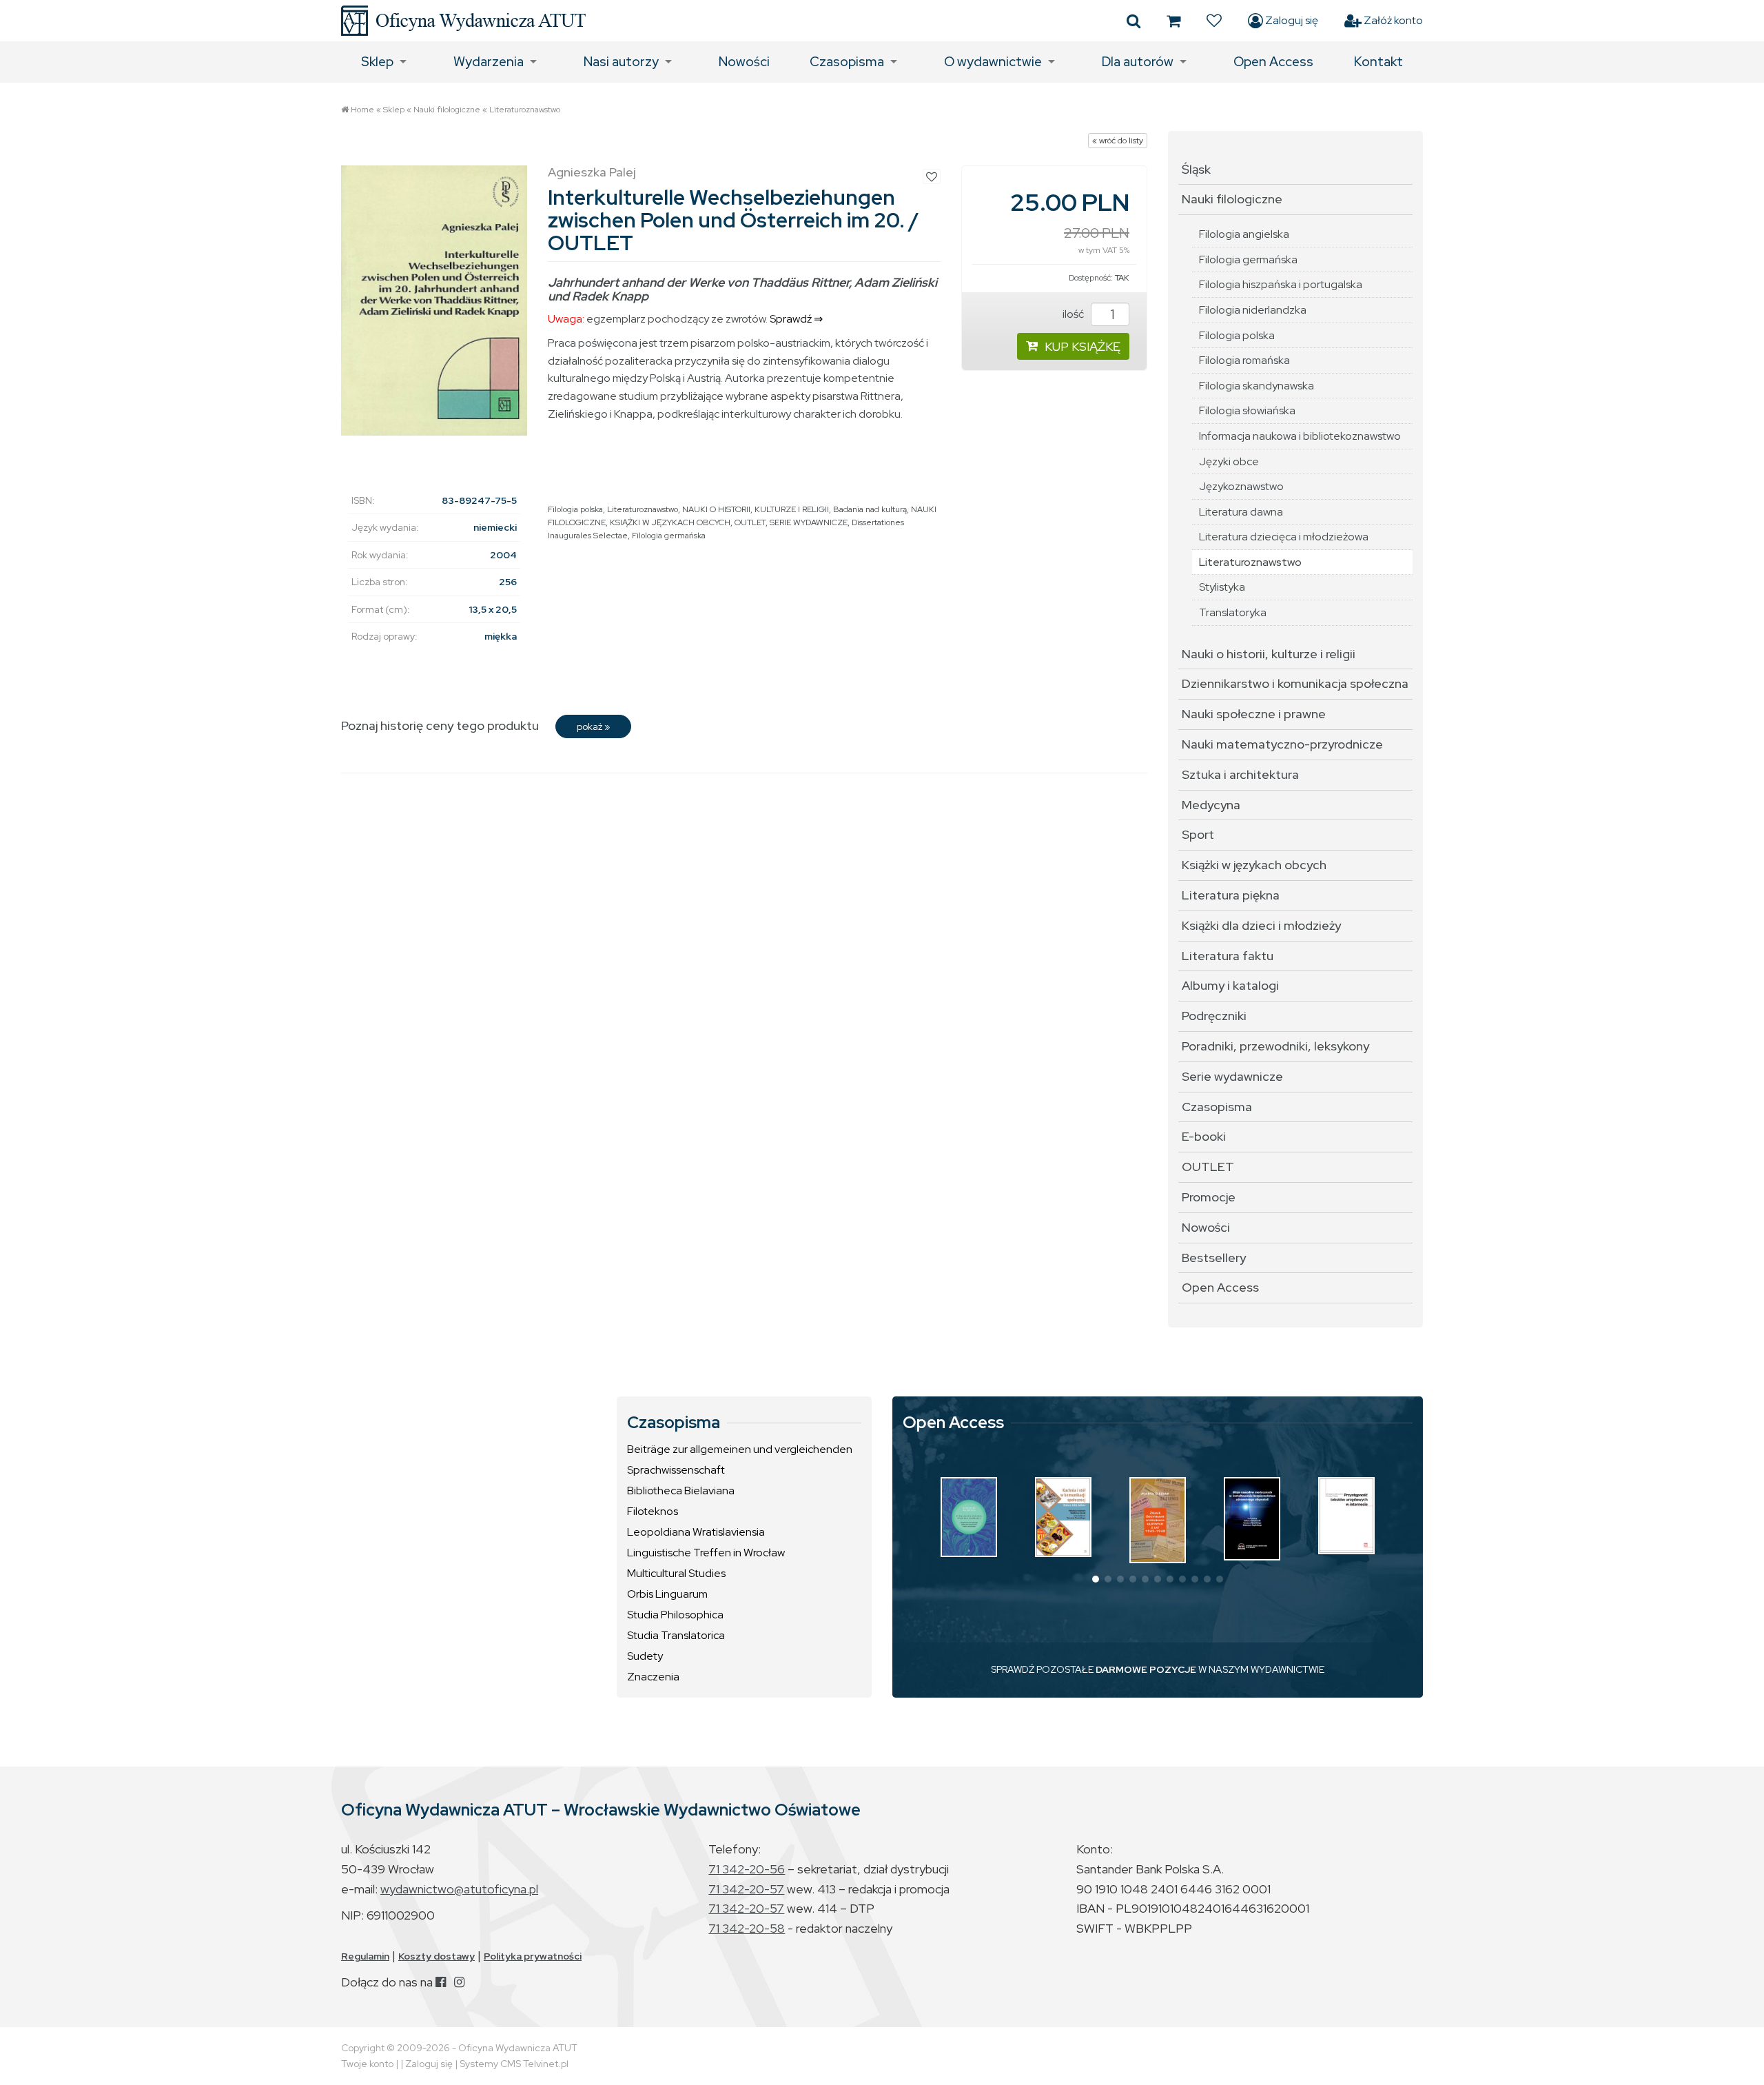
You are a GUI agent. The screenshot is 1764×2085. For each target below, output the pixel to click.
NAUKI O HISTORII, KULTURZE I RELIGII (756, 509)
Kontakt (1378, 62)
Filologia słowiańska (1247, 410)
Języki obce (1229, 461)
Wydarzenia (489, 62)
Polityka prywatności (533, 1956)
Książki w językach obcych (1254, 865)
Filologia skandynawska (1257, 386)
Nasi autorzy (621, 62)
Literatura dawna (1241, 512)
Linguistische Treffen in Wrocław (706, 1553)
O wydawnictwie (993, 62)
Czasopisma (847, 62)
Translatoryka (1233, 612)
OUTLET (750, 522)
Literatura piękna (1231, 895)
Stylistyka (1222, 587)
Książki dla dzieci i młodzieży (1261, 925)
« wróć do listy (1118, 141)
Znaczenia (653, 1677)
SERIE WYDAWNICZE (809, 522)
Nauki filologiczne (447, 110)
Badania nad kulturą (870, 509)
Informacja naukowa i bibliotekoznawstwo (1300, 436)
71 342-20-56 (747, 1869)
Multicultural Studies (676, 1573)
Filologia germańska (669, 536)
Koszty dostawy (437, 1956)
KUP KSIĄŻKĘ (1083, 346)
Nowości (744, 62)
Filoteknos (653, 1511)
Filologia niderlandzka (1253, 310)
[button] (1096, 1579)
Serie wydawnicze (1232, 1076)
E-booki (1204, 1136)
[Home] (463, 21)
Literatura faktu (1228, 956)
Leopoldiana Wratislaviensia (696, 1532)
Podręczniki (1214, 1016)
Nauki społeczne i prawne (1254, 714)
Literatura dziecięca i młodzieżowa (1284, 537)
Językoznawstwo (1241, 486)
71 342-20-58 (747, 1928)
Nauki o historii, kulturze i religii (1269, 654)
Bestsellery (1214, 1258)
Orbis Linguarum (667, 1594)
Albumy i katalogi (1230, 985)
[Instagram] (459, 1982)
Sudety (645, 1656)
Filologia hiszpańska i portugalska (1281, 284)
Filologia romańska (1244, 360)
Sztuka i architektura (1240, 774)
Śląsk (1196, 169)
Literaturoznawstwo (525, 110)
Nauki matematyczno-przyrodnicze (1282, 744)
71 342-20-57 (746, 1889)
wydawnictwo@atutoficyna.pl (459, 1889)
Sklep (377, 62)
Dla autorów (1138, 62)
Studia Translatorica (676, 1635)
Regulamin (365, 1956)
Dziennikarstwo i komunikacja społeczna (1295, 683)
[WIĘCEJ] (969, 1517)
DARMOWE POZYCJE (1146, 1669)
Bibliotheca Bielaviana (681, 1491)
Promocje (1209, 1197)
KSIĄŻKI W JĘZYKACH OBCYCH (670, 522)
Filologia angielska (1244, 234)
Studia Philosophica (675, 1615)
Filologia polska (575, 509)
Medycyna (1211, 805)
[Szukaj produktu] (1134, 21)
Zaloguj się (1291, 20)
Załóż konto (1392, 20)
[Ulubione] (1214, 21)
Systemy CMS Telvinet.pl (514, 2064)
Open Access (1273, 62)
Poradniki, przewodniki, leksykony (1275, 1046)
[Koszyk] (1173, 21)
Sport (1198, 834)
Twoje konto (367, 2064)
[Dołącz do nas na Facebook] (441, 1982)
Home (362, 110)
